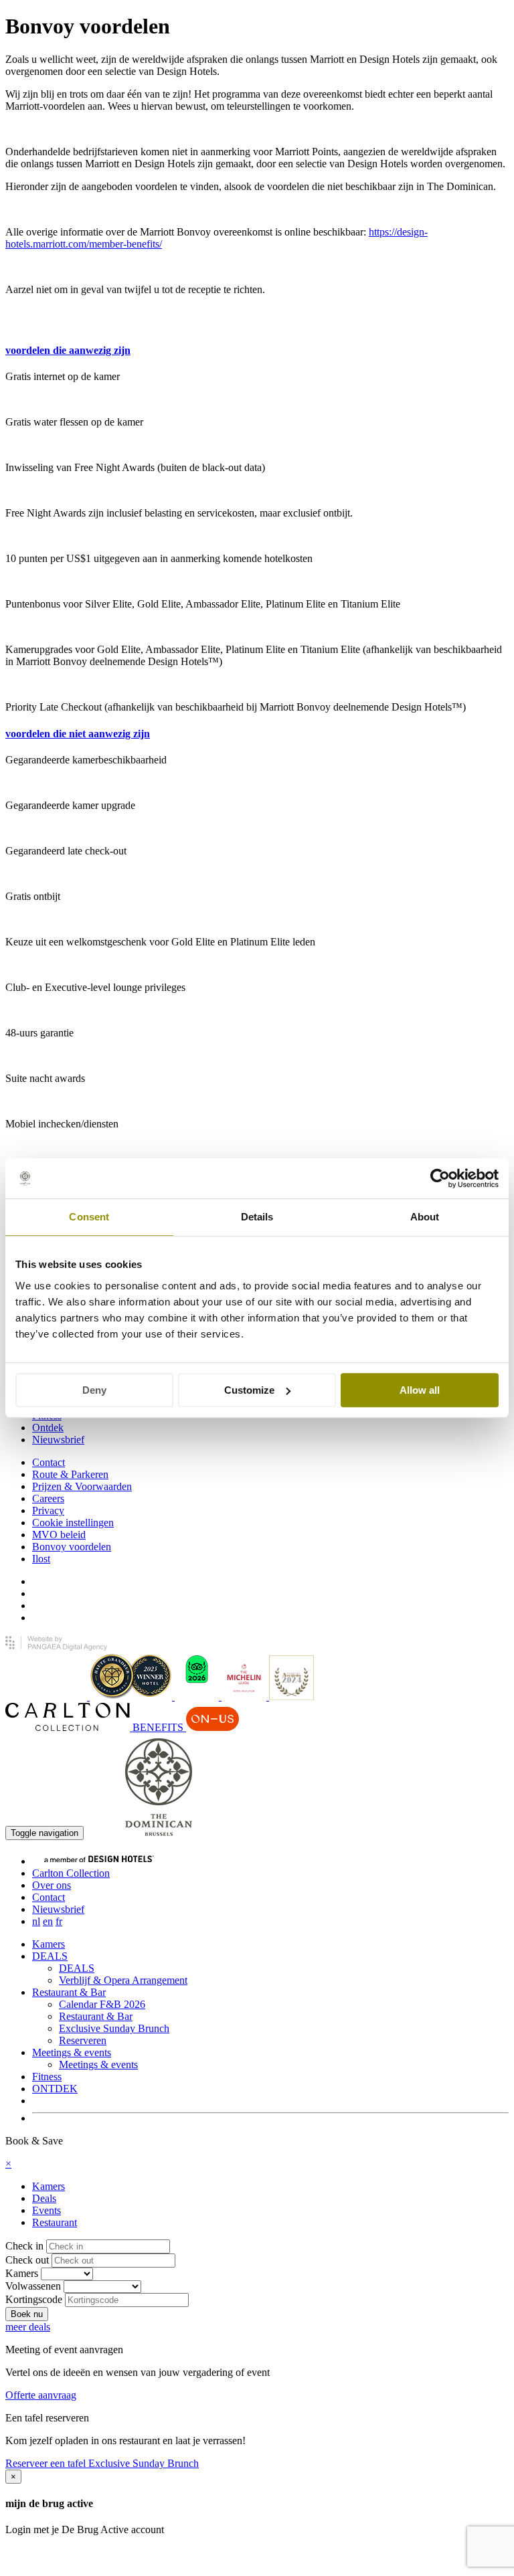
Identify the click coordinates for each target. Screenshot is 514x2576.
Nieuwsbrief (58, 1440)
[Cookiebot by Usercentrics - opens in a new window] (440, 1178)
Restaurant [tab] (55, 2222)
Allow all (420, 1390)
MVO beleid (59, 1535)
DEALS (50, 1956)
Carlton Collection (71, 1873)
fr (59, 1921)
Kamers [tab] (49, 2186)
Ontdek (48, 1428)
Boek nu (104, 1832)
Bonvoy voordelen (72, 1547)
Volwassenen (33, 2286)
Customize (249, 1390)
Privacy (48, 1510)
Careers (48, 1498)
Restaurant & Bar (69, 1992)
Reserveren (83, 2040)
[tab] (257, 351)
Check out (27, 2260)
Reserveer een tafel (47, 2463)
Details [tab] (257, 1217)
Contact (49, 1462)
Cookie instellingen (73, 1523)
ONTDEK (55, 2089)
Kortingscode (34, 2299)
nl (36, 1921)
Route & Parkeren (70, 1474)
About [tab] (425, 1217)
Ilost (41, 1559)
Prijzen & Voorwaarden (82, 1486)
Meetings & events (72, 2052)
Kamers (49, 1944)
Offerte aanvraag (41, 2395)
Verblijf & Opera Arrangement (123, 1980)
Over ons (52, 1885)
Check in (24, 2246)
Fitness (47, 2077)
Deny (94, 1390)
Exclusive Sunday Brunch (114, 2028)
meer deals (28, 2327)
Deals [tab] (44, 2198)
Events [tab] (47, 2210)
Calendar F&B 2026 (102, 2004)
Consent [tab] (89, 1217)
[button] (68, 350)
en (48, 1921)
